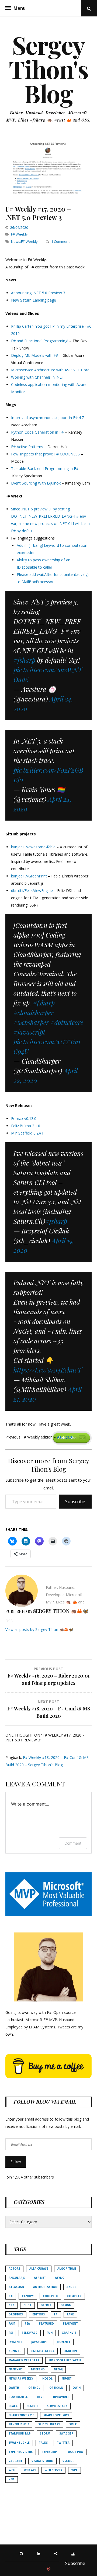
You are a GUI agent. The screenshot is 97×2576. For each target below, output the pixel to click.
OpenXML (56, 2388)
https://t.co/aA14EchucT (48, 1370)
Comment (73, 1843)
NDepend (38, 2369)
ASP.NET (40, 2278)
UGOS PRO (76, 2452)
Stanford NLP (20, 2433)
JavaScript (39, 2342)
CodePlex (50, 2296)
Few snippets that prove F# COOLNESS (45, 454)
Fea (27, 2323)
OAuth (14, 2388)
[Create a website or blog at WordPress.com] (48, 2569)
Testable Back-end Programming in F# (45, 468)
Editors (39, 2314)
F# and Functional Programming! (40, 341)
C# (11, 2296)
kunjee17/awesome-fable (33, 847)
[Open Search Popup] (89, 8)
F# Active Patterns (27, 447)
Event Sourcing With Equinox (36, 483)
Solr (73, 2424)
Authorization (45, 2287)
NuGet (67, 2378)
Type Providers (21, 2452)
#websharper (31, 1022)
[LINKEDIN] (40, 2553)
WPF (75, 2470)
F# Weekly (19, 234)
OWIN (77, 2388)
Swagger (66, 2433)
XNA (12, 2479)
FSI (11, 2333)
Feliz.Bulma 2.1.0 (26, 1126)
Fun (50, 2333)
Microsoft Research (65, 2360)
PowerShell (18, 2397)
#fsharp (24, 660)
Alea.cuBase (39, 2269)
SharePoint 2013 (56, 2415)
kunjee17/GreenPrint (29, 876)
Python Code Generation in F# (37, 432)
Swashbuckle (19, 2443)
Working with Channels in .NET (38, 377)
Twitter (63, 2443)
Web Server (53, 2470)
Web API (30, 2470)
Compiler (74, 2296)
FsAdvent (70, 2323)
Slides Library (49, 2424)
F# (56, 2314)
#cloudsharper (34, 1012)
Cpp (11, 2305)
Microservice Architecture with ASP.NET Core (50, 370)
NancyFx (15, 2369)
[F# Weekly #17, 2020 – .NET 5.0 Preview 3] (48, 194)
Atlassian (16, 2287)
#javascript (29, 1032)
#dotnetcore (67, 1022)
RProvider (61, 2397)
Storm (45, 2433)
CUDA (27, 2305)
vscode (68, 2461)
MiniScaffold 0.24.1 (27, 1133)
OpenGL (34, 2388)
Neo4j (58, 2369)
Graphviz (69, 2333)
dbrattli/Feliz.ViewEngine (32, 891)
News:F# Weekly (24, 241)
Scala (13, 2406)
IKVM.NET (15, 2342)
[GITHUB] (23, 2553)
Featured (46, 2323)
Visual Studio (42, 2461)
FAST (12, 2323)
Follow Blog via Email (45, 2102)
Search (32, 2406)
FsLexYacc (30, 2333)
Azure (71, 2287)
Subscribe (75, 1502)
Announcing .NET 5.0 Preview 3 (38, 293)
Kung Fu (15, 2351)
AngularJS (17, 2278)
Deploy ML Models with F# (35, 355)
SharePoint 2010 (21, 2415)
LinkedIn (70, 2351)
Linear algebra (43, 2351)
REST (40, 2397)
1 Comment (60, 241)
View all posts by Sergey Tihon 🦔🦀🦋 (39, 1629)
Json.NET (64, 2342)
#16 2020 (65, 1437)
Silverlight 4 (19, 2424)
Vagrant (15, 2461)
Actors (14, 2269)
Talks (43, 2443)
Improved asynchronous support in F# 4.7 (47, 418)
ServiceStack (57, 2406)
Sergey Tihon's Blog (49, 69)
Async (60, 2278)
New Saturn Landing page (34, 300)
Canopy (28, 2296)
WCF (12, 2470)
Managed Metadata (24, 2360)
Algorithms (67, 2269)
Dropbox (16, 2314)
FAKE (70, 2314)
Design (66, 2305)
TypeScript (50, 2452)
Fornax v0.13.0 (24, 1118)
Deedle (46, 2305)
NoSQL (47, 2378)
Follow (16, 2162)
